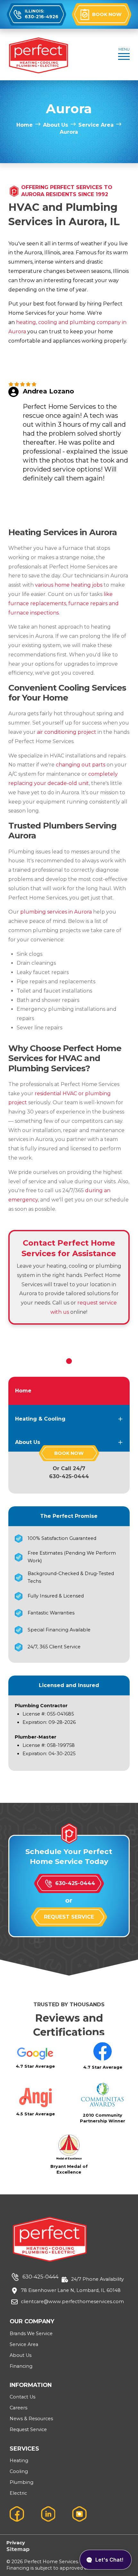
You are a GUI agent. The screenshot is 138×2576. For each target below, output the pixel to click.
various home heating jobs (69, 585)
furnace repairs (88, 603)
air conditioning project (67, 732)
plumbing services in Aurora (56, 912)
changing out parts (81, 765)
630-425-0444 (69, 1476)
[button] (124, 55)
